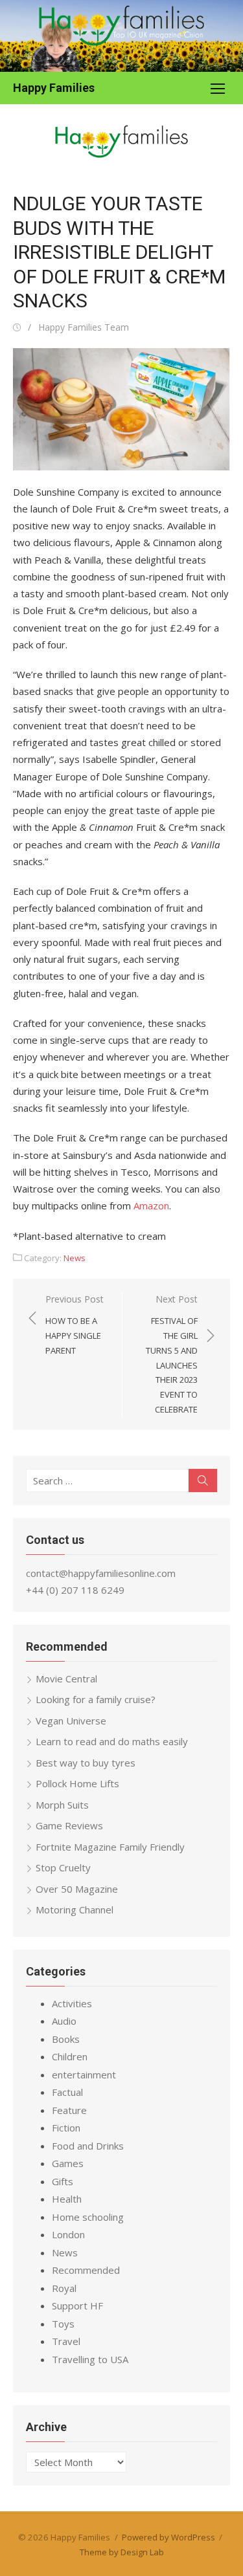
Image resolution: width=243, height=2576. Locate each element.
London (68, 2234)
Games (68, 2163)
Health (67, 2199)
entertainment (84, 2075)
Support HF (77, 2306)
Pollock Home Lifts (77, 1783)
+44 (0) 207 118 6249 (75, 1590)
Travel (66, 2341)
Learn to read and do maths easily (112, 1741)
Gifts (63, 2181)
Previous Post (75, 1325)
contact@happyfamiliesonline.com (101, 1573)
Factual (67, 2092)
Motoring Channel (75, 1910)
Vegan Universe (71, 1721)
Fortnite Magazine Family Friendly (110, 1847)
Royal (64, 2288)
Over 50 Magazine (77, 1889)
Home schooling (88, 2217)
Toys (63, 2324)
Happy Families (54, 88)
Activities (72, 2003)
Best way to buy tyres (86, 1763)
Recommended (86, 2270)
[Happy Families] (121, 36)
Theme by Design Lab (122, 2552)
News (75, 1258)
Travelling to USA (90, 2359)
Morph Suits (62, 1805)
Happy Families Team (84, 327)
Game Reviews (69, 1825)
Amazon (150, 1205)
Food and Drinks (88, 2146)
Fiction (66, 2128)
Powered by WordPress (168, 2537)
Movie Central (66, 1679)
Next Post (172, 1354)
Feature (69, 2110)
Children (70, 2056)
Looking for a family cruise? (96, 1699)
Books (66, 2039)
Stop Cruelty (63, 1867)
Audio (64, 2021)
